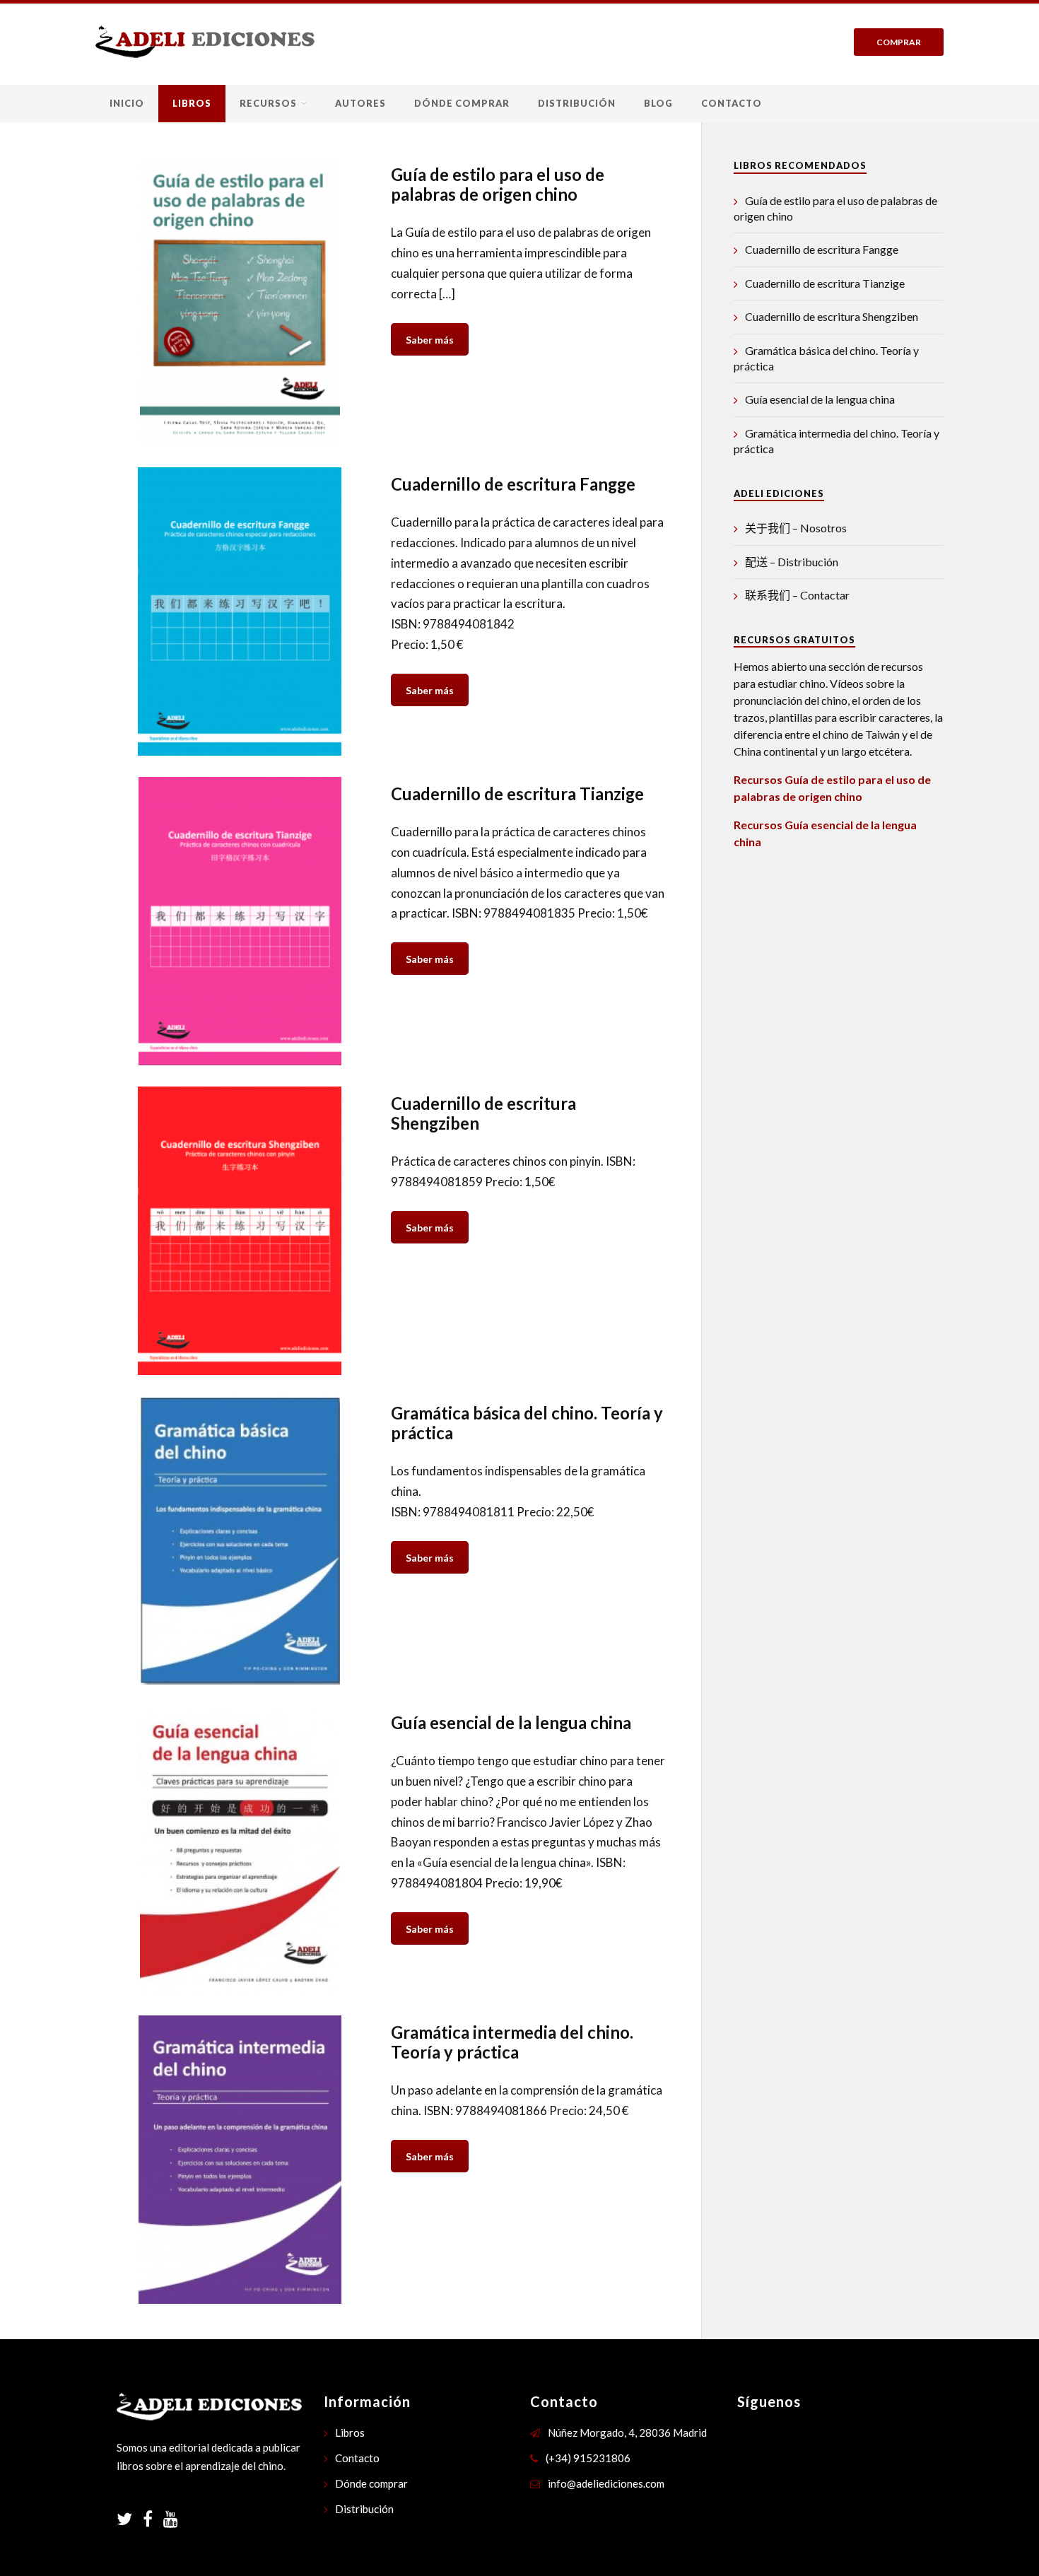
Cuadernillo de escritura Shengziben (832, 316)
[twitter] (130, 2521)
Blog (658, 103)
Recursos (268, 103)
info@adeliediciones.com (606, 2483)
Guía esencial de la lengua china (820, 399)
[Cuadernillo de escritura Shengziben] (240, 1231)
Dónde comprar (462, 103)
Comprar (899, 42)
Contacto (732, 103)
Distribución (577, 103)
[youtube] (171, 2521)
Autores (360, 103)
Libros (192, 103)
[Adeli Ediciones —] (205, 41)
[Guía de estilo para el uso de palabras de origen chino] (240, 302)
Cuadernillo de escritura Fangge (822, 249)
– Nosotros (796, 528)
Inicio (127, 103)
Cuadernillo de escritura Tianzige (825, 283)
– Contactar (797, 595)
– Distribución (792, 562)
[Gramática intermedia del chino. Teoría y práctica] (240, 2160)
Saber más (430, 340)
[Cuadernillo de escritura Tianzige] (240, 921)
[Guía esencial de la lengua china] (240, 1850)
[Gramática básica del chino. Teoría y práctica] (240, 1540)
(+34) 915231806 (588, 2458)
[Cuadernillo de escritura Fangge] (240, 611)
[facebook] (153, 2521)
